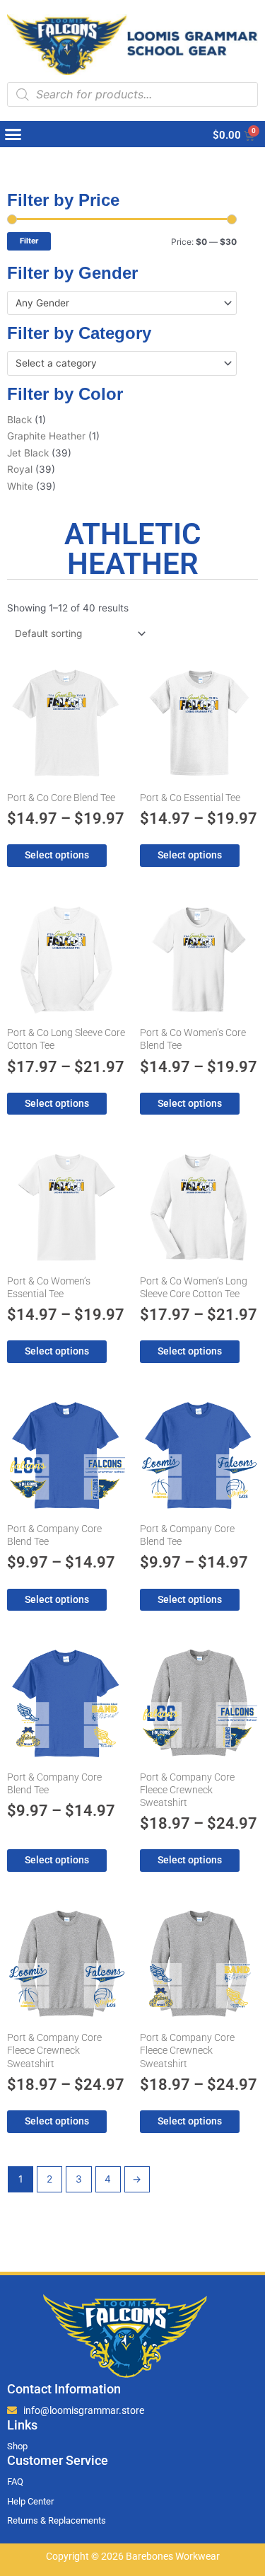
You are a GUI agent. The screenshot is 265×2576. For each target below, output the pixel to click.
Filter (29, 241)
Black (19, 420)
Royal (20, 469)
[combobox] (122, 303)
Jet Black (28, 453)
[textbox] (116, 303)
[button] (13, 134)
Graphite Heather (46, 436)
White (20, 486)
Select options (57, 855)
